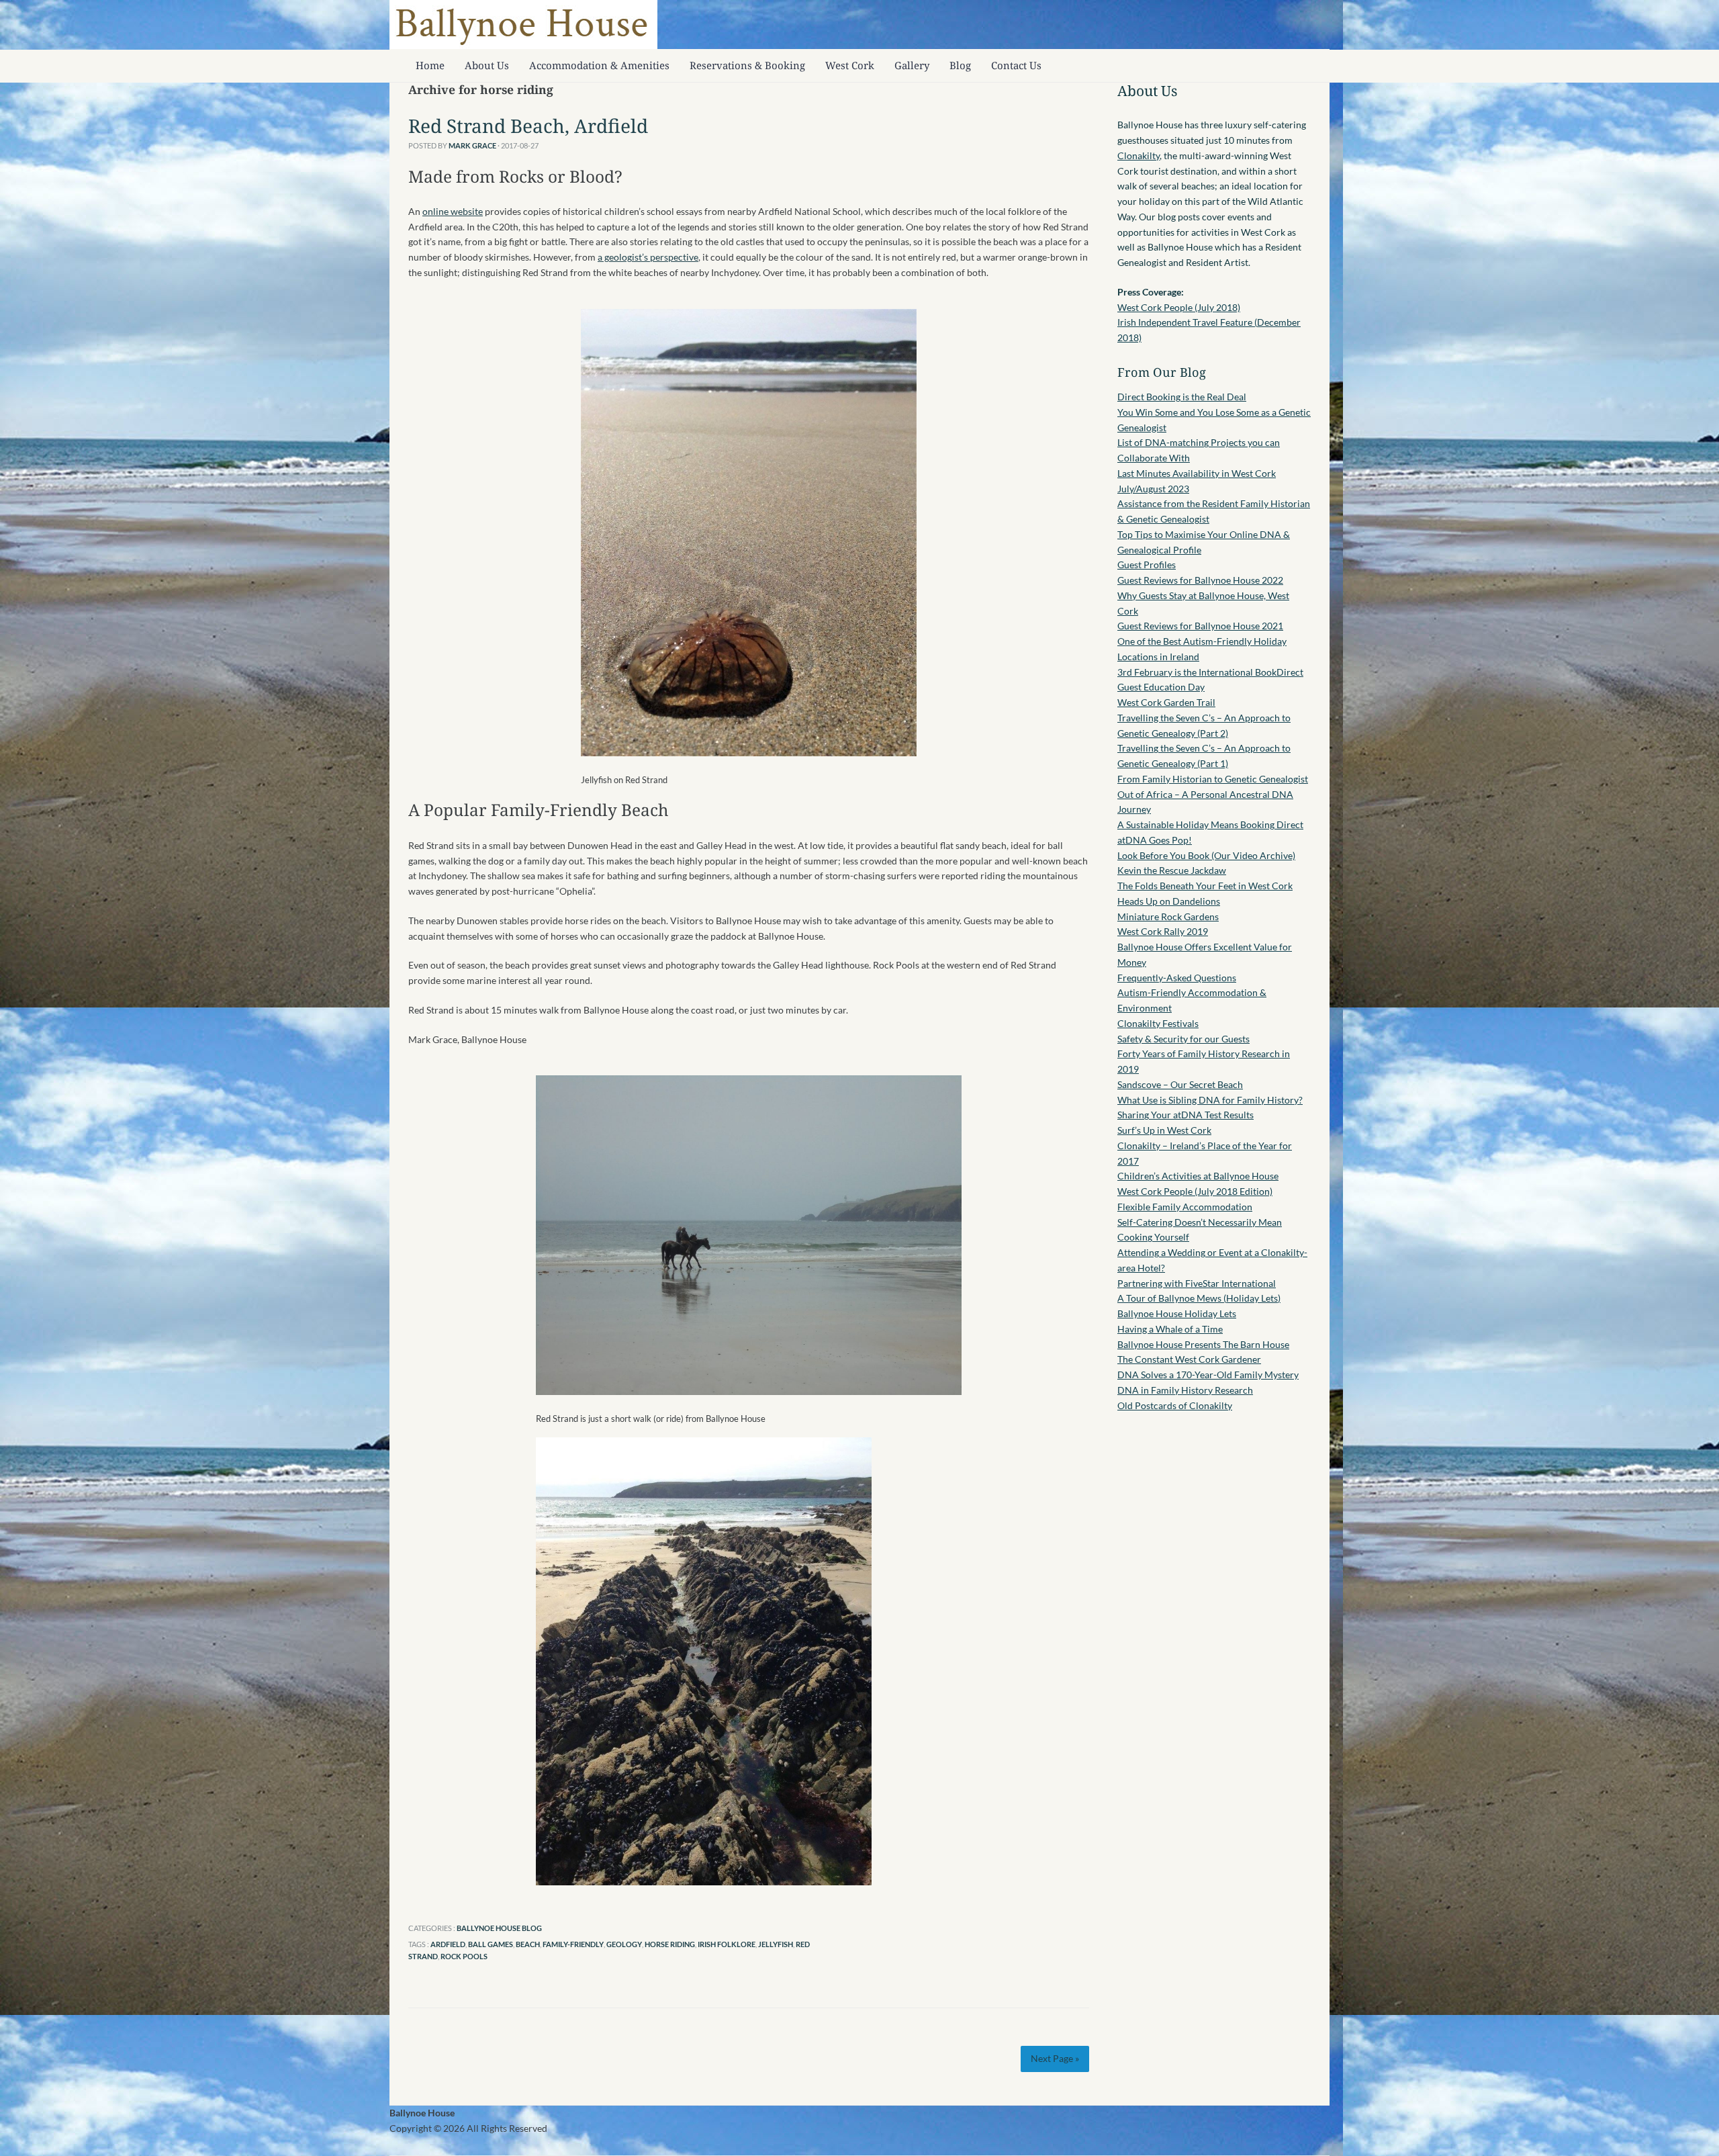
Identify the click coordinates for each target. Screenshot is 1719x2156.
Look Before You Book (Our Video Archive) (1206, 855)
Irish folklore (727, 1944)
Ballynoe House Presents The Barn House (1203, 1344)
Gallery (912, 65)
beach (528, 1944)
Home (430, 65)
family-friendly (573, 1944)
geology (624, 1944)
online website (453, 211)
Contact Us (1016, 65)
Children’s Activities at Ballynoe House (1198, 1176)
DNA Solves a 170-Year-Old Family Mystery (1208, 1375)
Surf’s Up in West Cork (1164, 1130)
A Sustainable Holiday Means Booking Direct (1210, 824)
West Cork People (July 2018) (1179, 307)
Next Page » (1055, 2058)
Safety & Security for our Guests (1183, 1039)
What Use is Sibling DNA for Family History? (1210, 1100)
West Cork (850, 65)
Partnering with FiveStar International (1197, 1283)
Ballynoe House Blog (499, 1928)
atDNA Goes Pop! (1155, 840)
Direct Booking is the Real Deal (1182, 397)
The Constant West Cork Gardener (1189, 1359)
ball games (491, 1944)
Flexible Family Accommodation (1185, 1207)
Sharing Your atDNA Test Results (1186, 1115)
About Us (487, 65)
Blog (960, 65)
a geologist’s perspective (648, 257)
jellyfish (776, 1944)
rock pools (464, 1956)
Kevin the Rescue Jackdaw (1172, 870)
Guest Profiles (1147, 565)
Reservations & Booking (747, 65)
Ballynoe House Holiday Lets (1177, 1313)
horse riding (670, 1944)
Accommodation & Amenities (599, 65)
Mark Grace (472, 145)
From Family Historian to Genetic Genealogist (1213, 779)
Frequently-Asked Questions (1177, 978)
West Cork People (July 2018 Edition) (1195, 1191)
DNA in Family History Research (1185, 1390)
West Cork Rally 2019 (1163, 931)
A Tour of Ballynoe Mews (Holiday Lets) (1199, 1298)
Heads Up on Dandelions (1169, 901)
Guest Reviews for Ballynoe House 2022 (1200, 580)
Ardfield (448, 1944)
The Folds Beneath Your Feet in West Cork (1205, 886)
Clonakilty (1139, 155)
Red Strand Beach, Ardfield (528, 126)
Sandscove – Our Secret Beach (1180, 1084)
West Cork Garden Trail (1166, 702)
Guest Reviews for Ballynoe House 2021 (1200, 626)
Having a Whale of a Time (1170, 1329)
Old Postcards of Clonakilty (1175, 1405)
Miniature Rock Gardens (1168, 916)
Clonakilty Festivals (1158, 1023)
